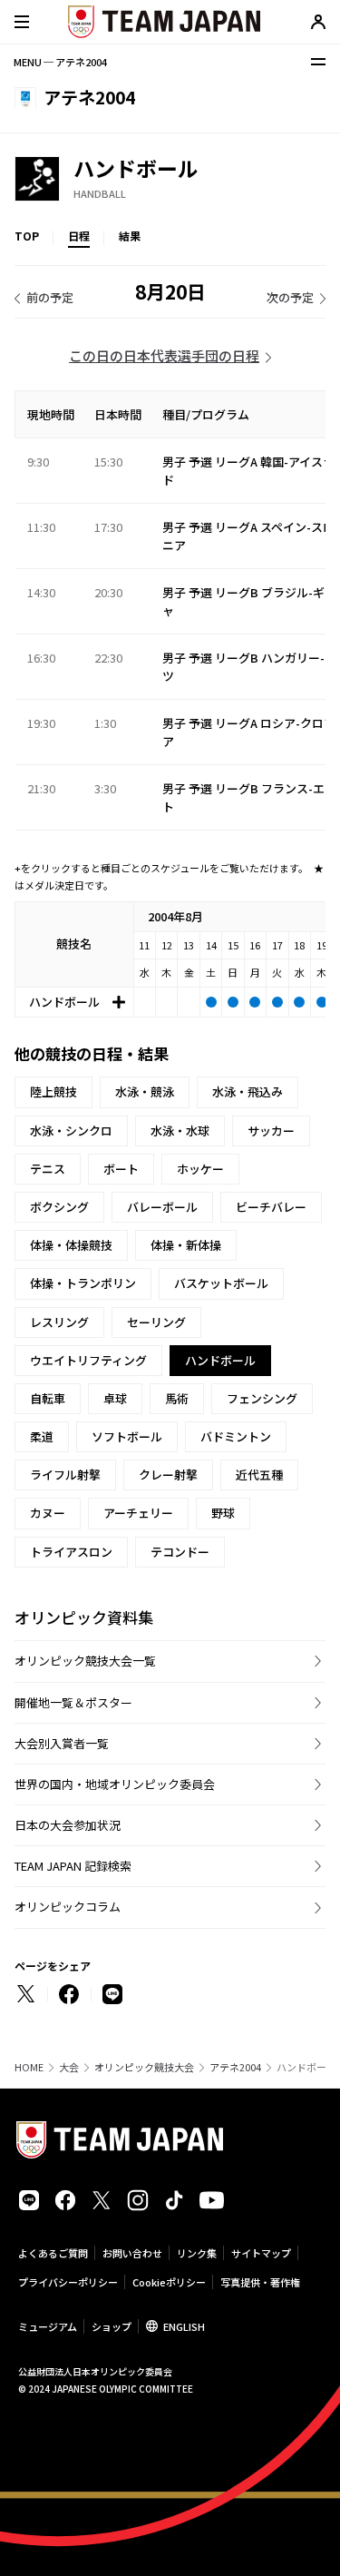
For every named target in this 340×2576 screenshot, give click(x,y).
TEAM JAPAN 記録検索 (73, 1866)
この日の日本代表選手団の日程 (164, 355)
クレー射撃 (168, 1475)
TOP (27, 236)
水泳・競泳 (145, 1091)
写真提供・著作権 (260, 2282)
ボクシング (59, 1207)
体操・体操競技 (71, 1245)
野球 (223, 1513)
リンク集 (197, 2253)
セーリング (156, 1322)
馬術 (177, 1398)
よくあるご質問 (53, 2253)
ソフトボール (127, 1436)
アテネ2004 (235, 2067)
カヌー (48, 1513)
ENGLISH (184, 2326)
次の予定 (290, 297)
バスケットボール (221, 1283)
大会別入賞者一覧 (62, 1743)
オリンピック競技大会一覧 (85, 1661)
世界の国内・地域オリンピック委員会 (115, 1784)
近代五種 (259, 1475)
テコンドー (180, 1552)
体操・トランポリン (83, 1283)
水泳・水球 (180, 1131)
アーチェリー (138, 1513)
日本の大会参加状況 (68, 1825)
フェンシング (262, 1398)
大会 (69, 2067)
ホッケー (200, 1169)
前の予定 (50, 297)
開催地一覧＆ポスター (73, 1702)
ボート (121, 1169)
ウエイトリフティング (88, 1360)
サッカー (271, 1131)
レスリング (59, 1322)
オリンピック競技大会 (144, 2067)
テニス (48, 1169)
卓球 (115, 1398)
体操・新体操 (186, 1245)
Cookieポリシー (169, 2282)
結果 (130, 236)
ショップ (112, 2326)
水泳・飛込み (248, 1091)
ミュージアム (48, 2326)
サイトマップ (261, 2253)
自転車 (48, 1398)
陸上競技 (53, 1091)
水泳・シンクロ (71, 1131)
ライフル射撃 (65, 1475)
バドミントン (236, 1436)
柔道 (42, 1436)
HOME (29, 2067)
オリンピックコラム (68, 1907)
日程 (79, 236)
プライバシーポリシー (68, 2282)
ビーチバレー (271, 1207)
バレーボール (162, 1207)
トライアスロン (71, 1552)
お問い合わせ (132, 2253)
